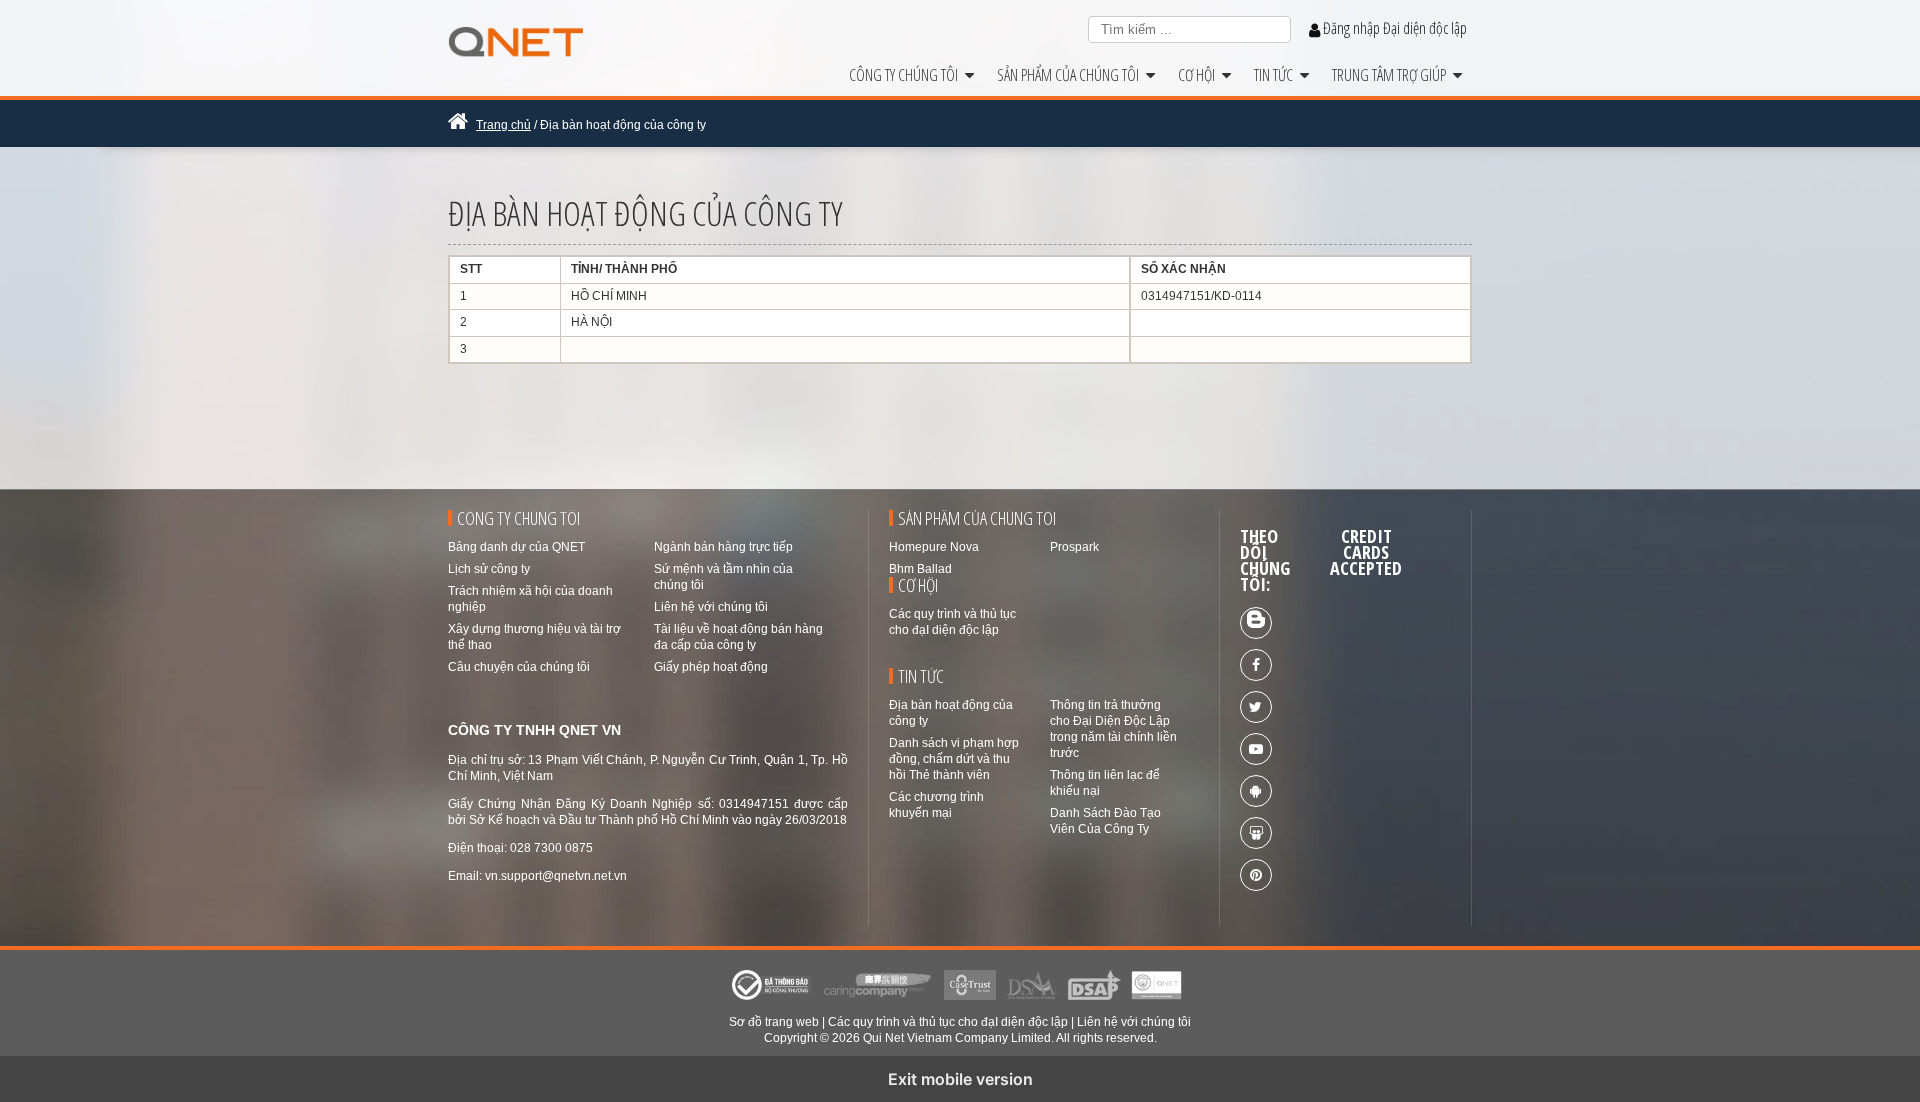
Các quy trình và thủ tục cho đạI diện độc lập (948, 1022)
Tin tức (1277, 75)
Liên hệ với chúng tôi (711, 607)
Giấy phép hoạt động (711, 667)
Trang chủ (503, 125)
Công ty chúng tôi (907, 75)
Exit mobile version (960, 1079)
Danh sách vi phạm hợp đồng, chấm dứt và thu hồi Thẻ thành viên (954, 759)
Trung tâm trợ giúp (1392, 75)
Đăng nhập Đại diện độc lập (1393, 28)
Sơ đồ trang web (774, 1022)
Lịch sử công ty (489, 569)
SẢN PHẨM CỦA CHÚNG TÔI (1071, 75)
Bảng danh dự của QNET (516, 547)
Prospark (1074, 547)
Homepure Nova (934, 547)
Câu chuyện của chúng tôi (519, 667)
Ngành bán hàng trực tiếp (723, 547)
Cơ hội (1200, 75)
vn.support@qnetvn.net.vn (556, 876)
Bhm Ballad (920, 569)
